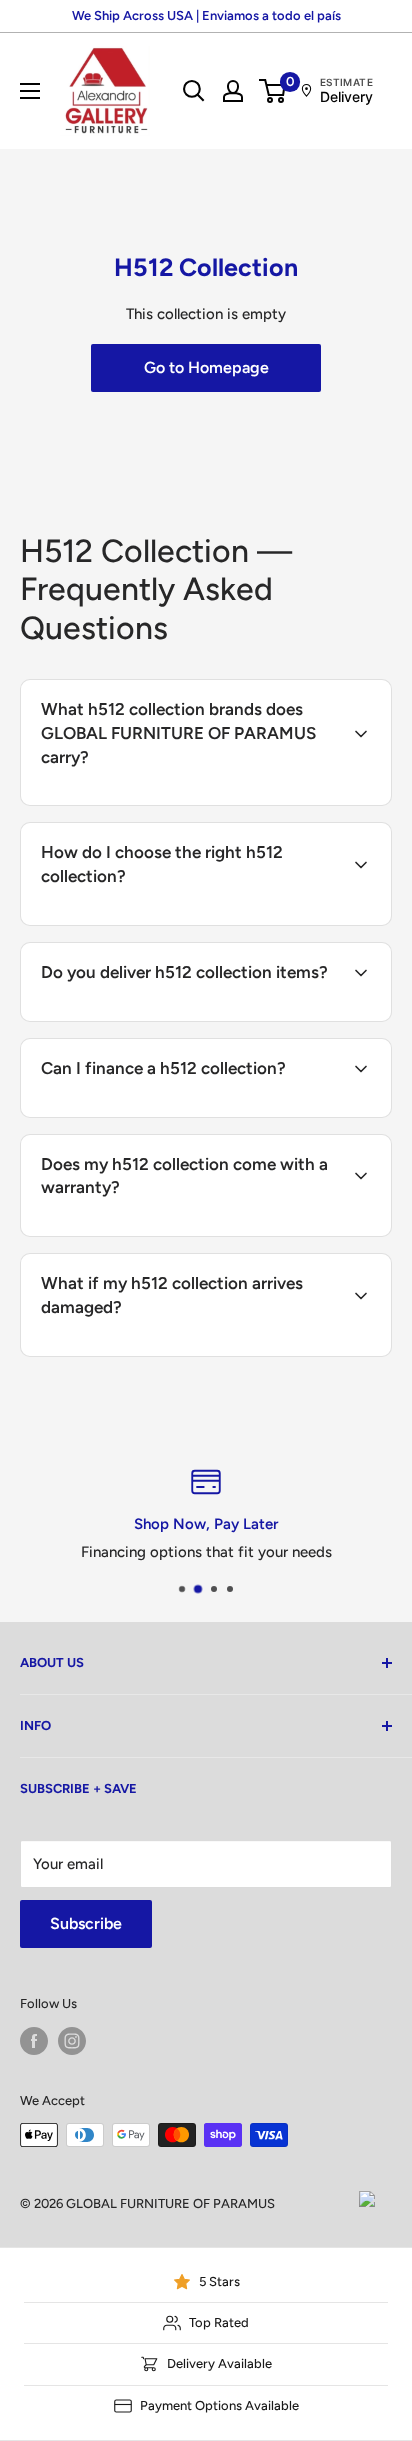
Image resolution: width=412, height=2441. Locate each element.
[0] (273, 91)
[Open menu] (30, 91)
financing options (194, 1115)
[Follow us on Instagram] (72, 2041)
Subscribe (86, 1923)
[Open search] (194, 91)
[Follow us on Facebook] (34, 2041)
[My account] (233, 91)
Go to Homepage (206, 367)
